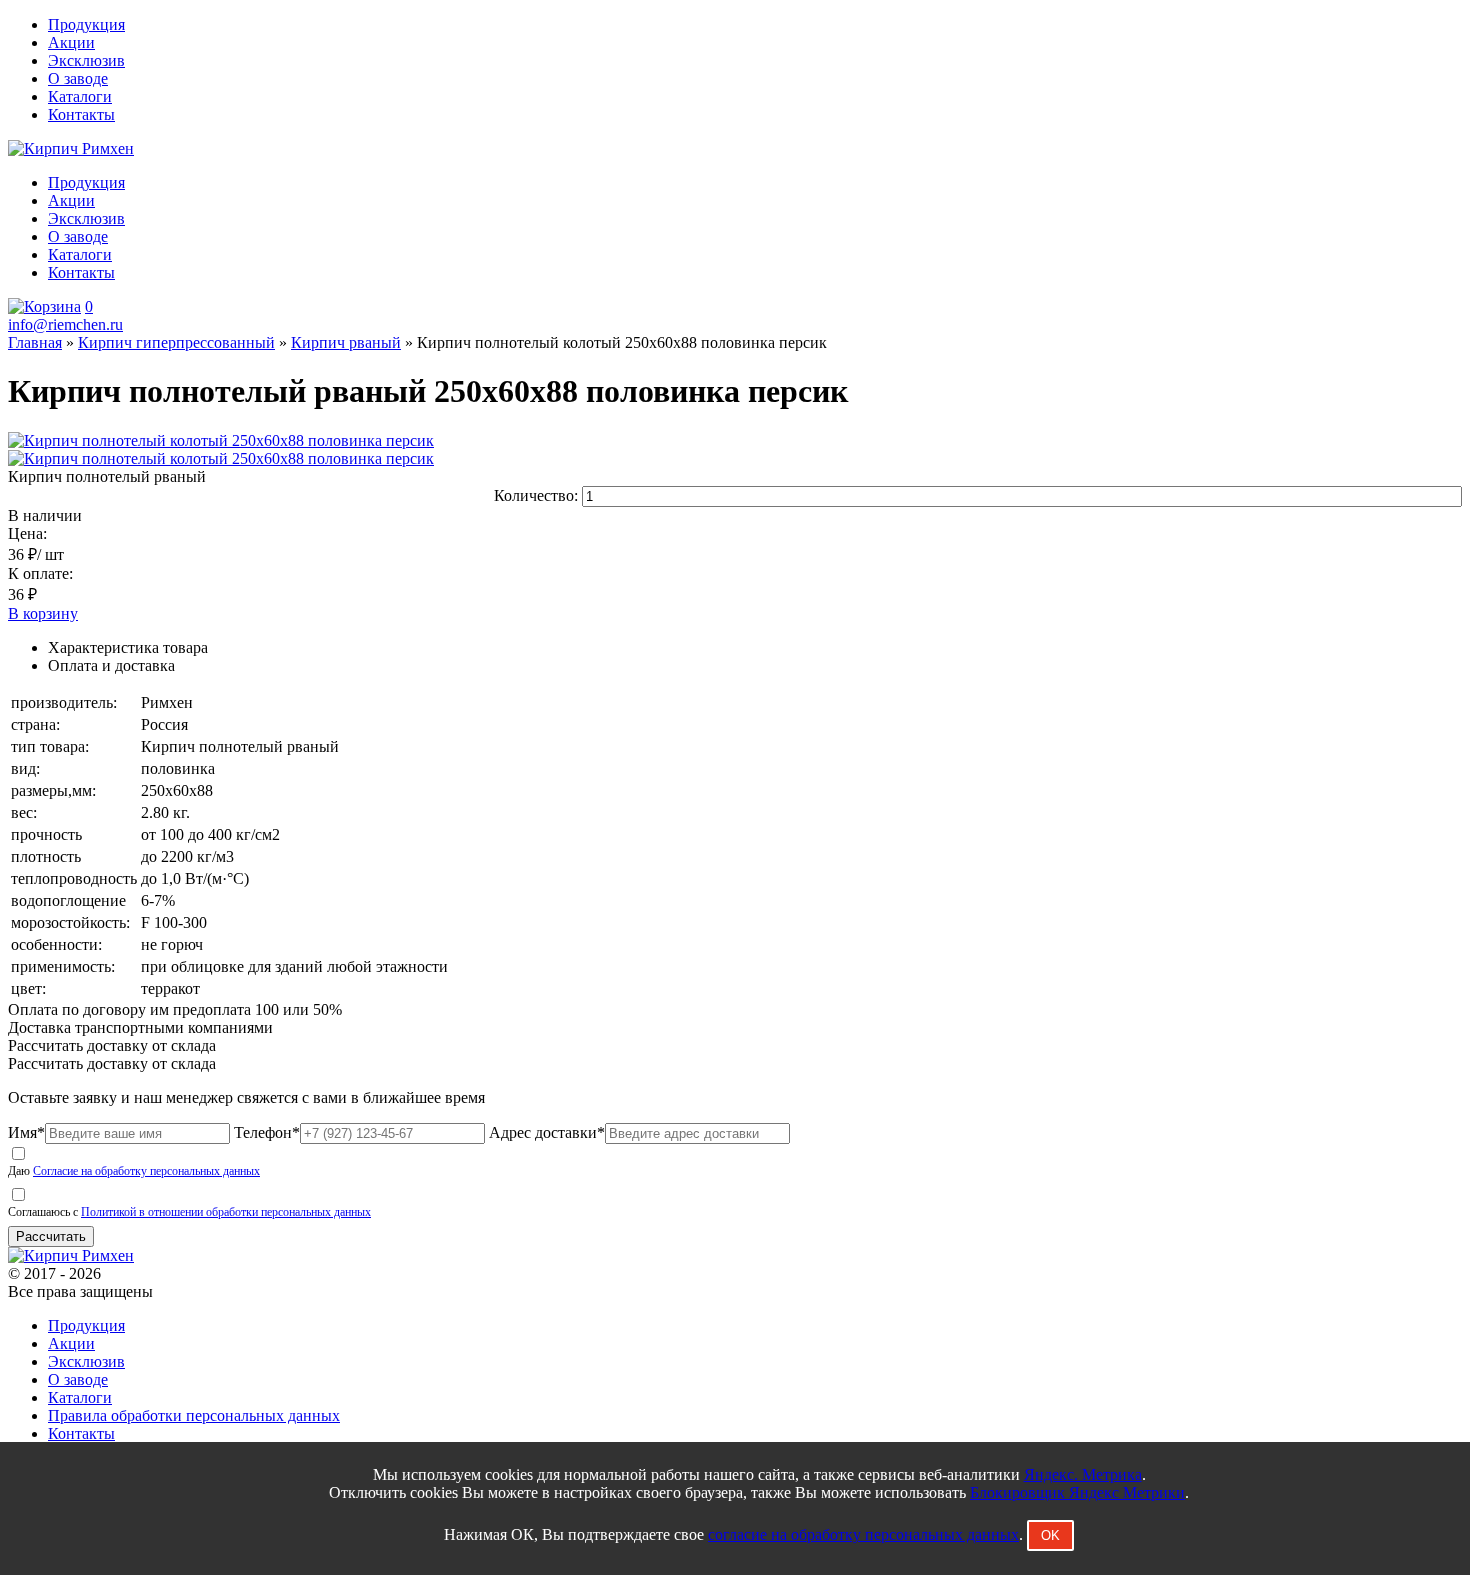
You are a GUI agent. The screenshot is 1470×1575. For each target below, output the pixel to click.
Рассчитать (51, 1236)
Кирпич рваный (346, 342)
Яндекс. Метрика (1083, 1474)
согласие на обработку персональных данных (863, 1534)
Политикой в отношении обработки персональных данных (226, 1212)
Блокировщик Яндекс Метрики (1077, 1492)
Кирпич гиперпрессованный (176, 342)
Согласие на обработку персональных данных (146, 1171)
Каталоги (80, 96)
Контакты (81, 114)
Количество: (538, 495)
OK (1050, 1535)
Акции (71, 42)
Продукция (86, 24)
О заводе (78, 78)
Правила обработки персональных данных (194, 1415)
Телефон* (267, 1132)
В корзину (43, 613)
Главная (35, 342)
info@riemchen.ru (65, 324)
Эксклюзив (86, 60)
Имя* (26, 1132)
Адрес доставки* (547, 1132)
